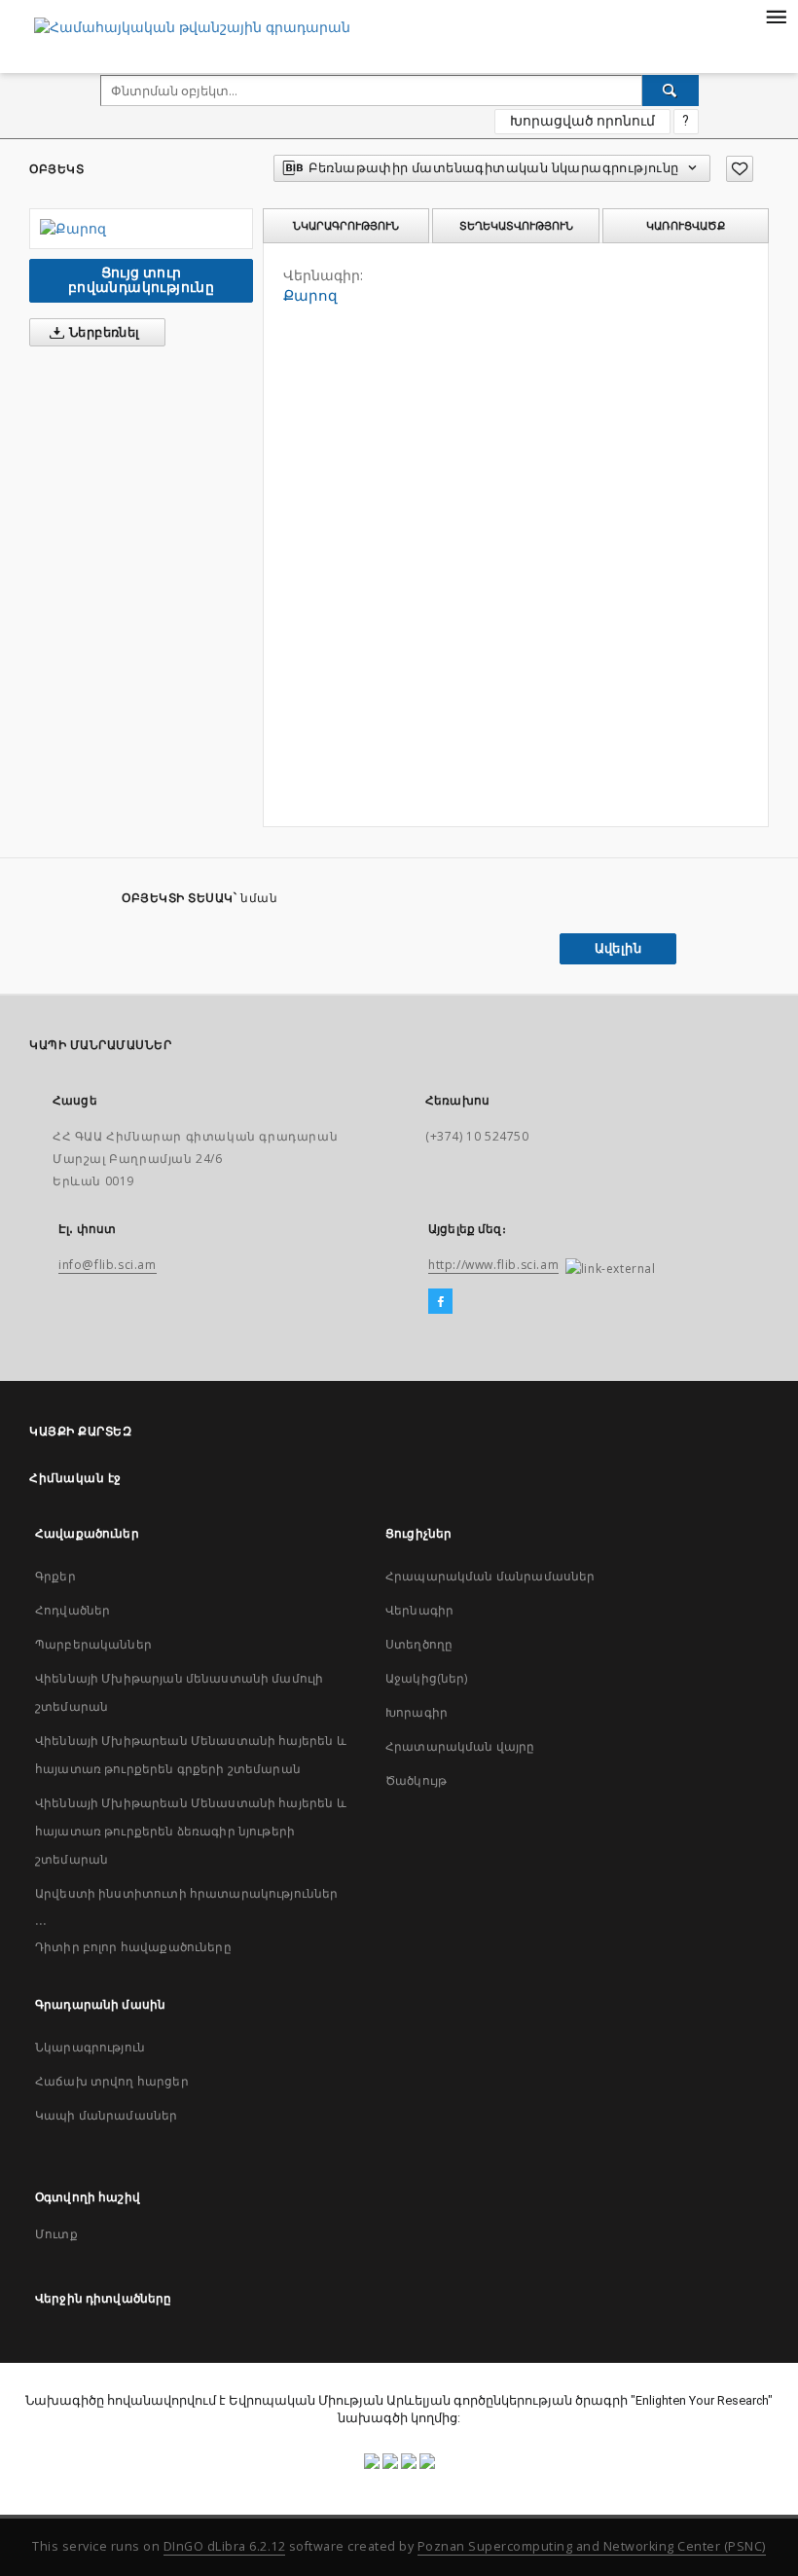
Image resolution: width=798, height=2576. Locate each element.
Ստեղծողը (419, 1644)
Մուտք (56, 2234)
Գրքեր (55, 1576)
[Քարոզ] (141, 229)
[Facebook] (440, 1302)
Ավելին (618, 948)
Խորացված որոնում (582, 121)
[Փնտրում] (671, 91)
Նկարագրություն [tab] (346, 226)
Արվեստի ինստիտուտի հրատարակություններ (187, 1893)
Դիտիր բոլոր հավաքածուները (133, 1947)
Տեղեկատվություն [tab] (516, 226)
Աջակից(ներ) (427, 1678)
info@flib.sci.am (108, 1265)
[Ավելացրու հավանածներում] (740, 169)
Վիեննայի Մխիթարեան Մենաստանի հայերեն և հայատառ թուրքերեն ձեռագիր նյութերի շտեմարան (191, 1831)
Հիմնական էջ (75, 1478)
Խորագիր (417, 1712)
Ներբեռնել (103, 332)
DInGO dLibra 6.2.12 (225, 2546)
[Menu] (776, 16)
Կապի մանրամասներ (106, 2115)
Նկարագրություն (90, 2047)
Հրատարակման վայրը (460, 1746)
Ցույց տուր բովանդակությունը (141, 280)
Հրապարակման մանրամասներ (490, 1576)
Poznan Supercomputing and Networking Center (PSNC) (592, 2546)
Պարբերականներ (93, 1644)
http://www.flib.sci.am (493, 1265)
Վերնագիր (419, 1610)
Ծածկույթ (416, 1780)
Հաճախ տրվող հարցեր (112, 2081)
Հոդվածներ (73, 1610)
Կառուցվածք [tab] (686, 226)
